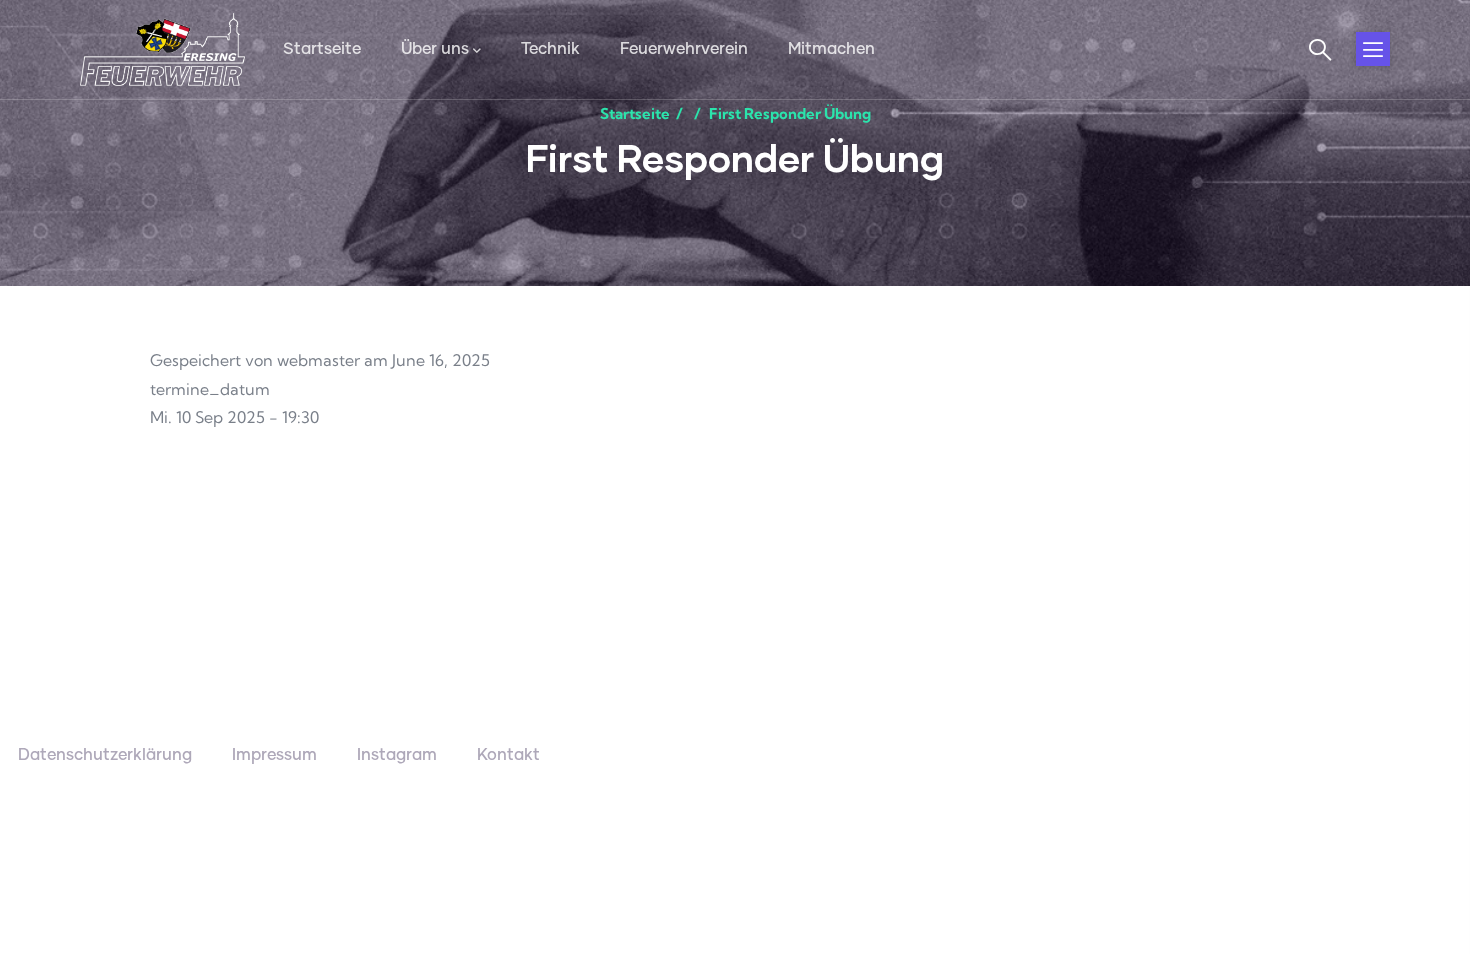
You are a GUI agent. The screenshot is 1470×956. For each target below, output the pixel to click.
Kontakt (508, 755)
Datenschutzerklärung (105, 755)
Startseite (635, 113)
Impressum (274, 755)
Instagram (397, 755)
